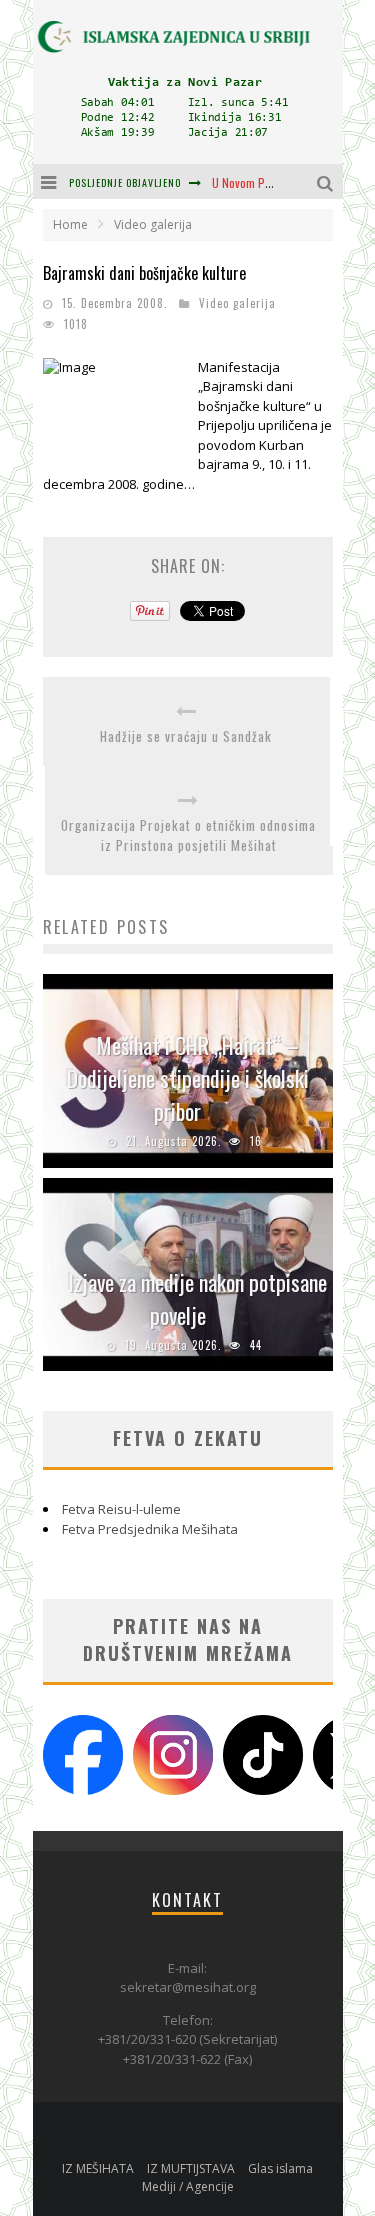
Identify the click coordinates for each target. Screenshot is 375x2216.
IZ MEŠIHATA (98, 2168)
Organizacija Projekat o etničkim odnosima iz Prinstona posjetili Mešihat (188, 835)
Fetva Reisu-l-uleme (121, 1509)
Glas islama (280, 2168)
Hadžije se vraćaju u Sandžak (186, 736)
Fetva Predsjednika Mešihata (150, 1529)
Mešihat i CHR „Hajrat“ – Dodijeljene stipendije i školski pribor (188, 1078)
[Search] (327, 181)
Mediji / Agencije (188, 2186)
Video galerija (237, 303)
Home (70, 224)
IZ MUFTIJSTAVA (191, 2168)
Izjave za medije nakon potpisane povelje (197, 1298)
